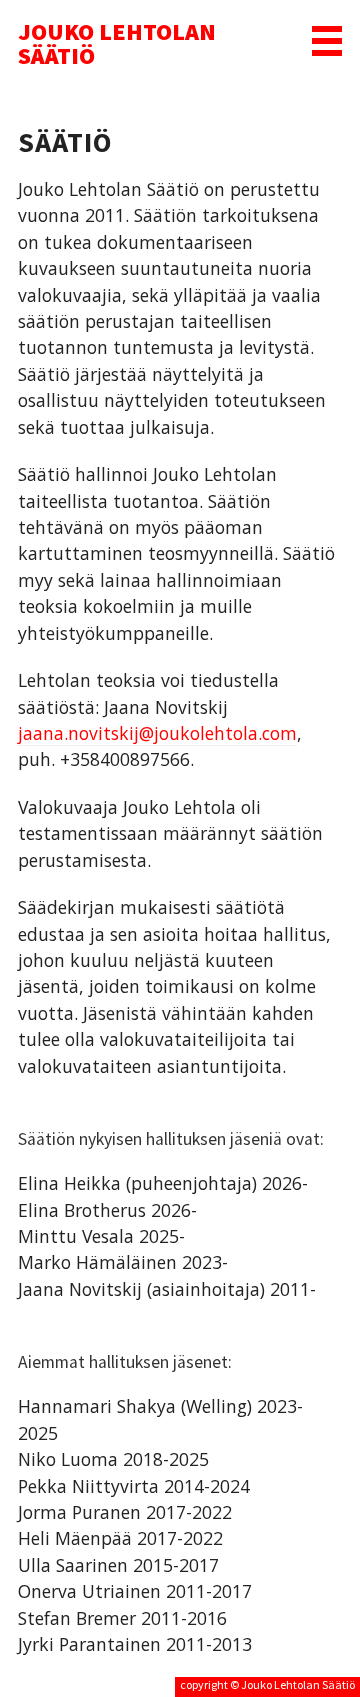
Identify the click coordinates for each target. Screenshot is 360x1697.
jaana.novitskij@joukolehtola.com (157, 733)
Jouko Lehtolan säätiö (117, 43)
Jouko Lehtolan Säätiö (298, 1684)
